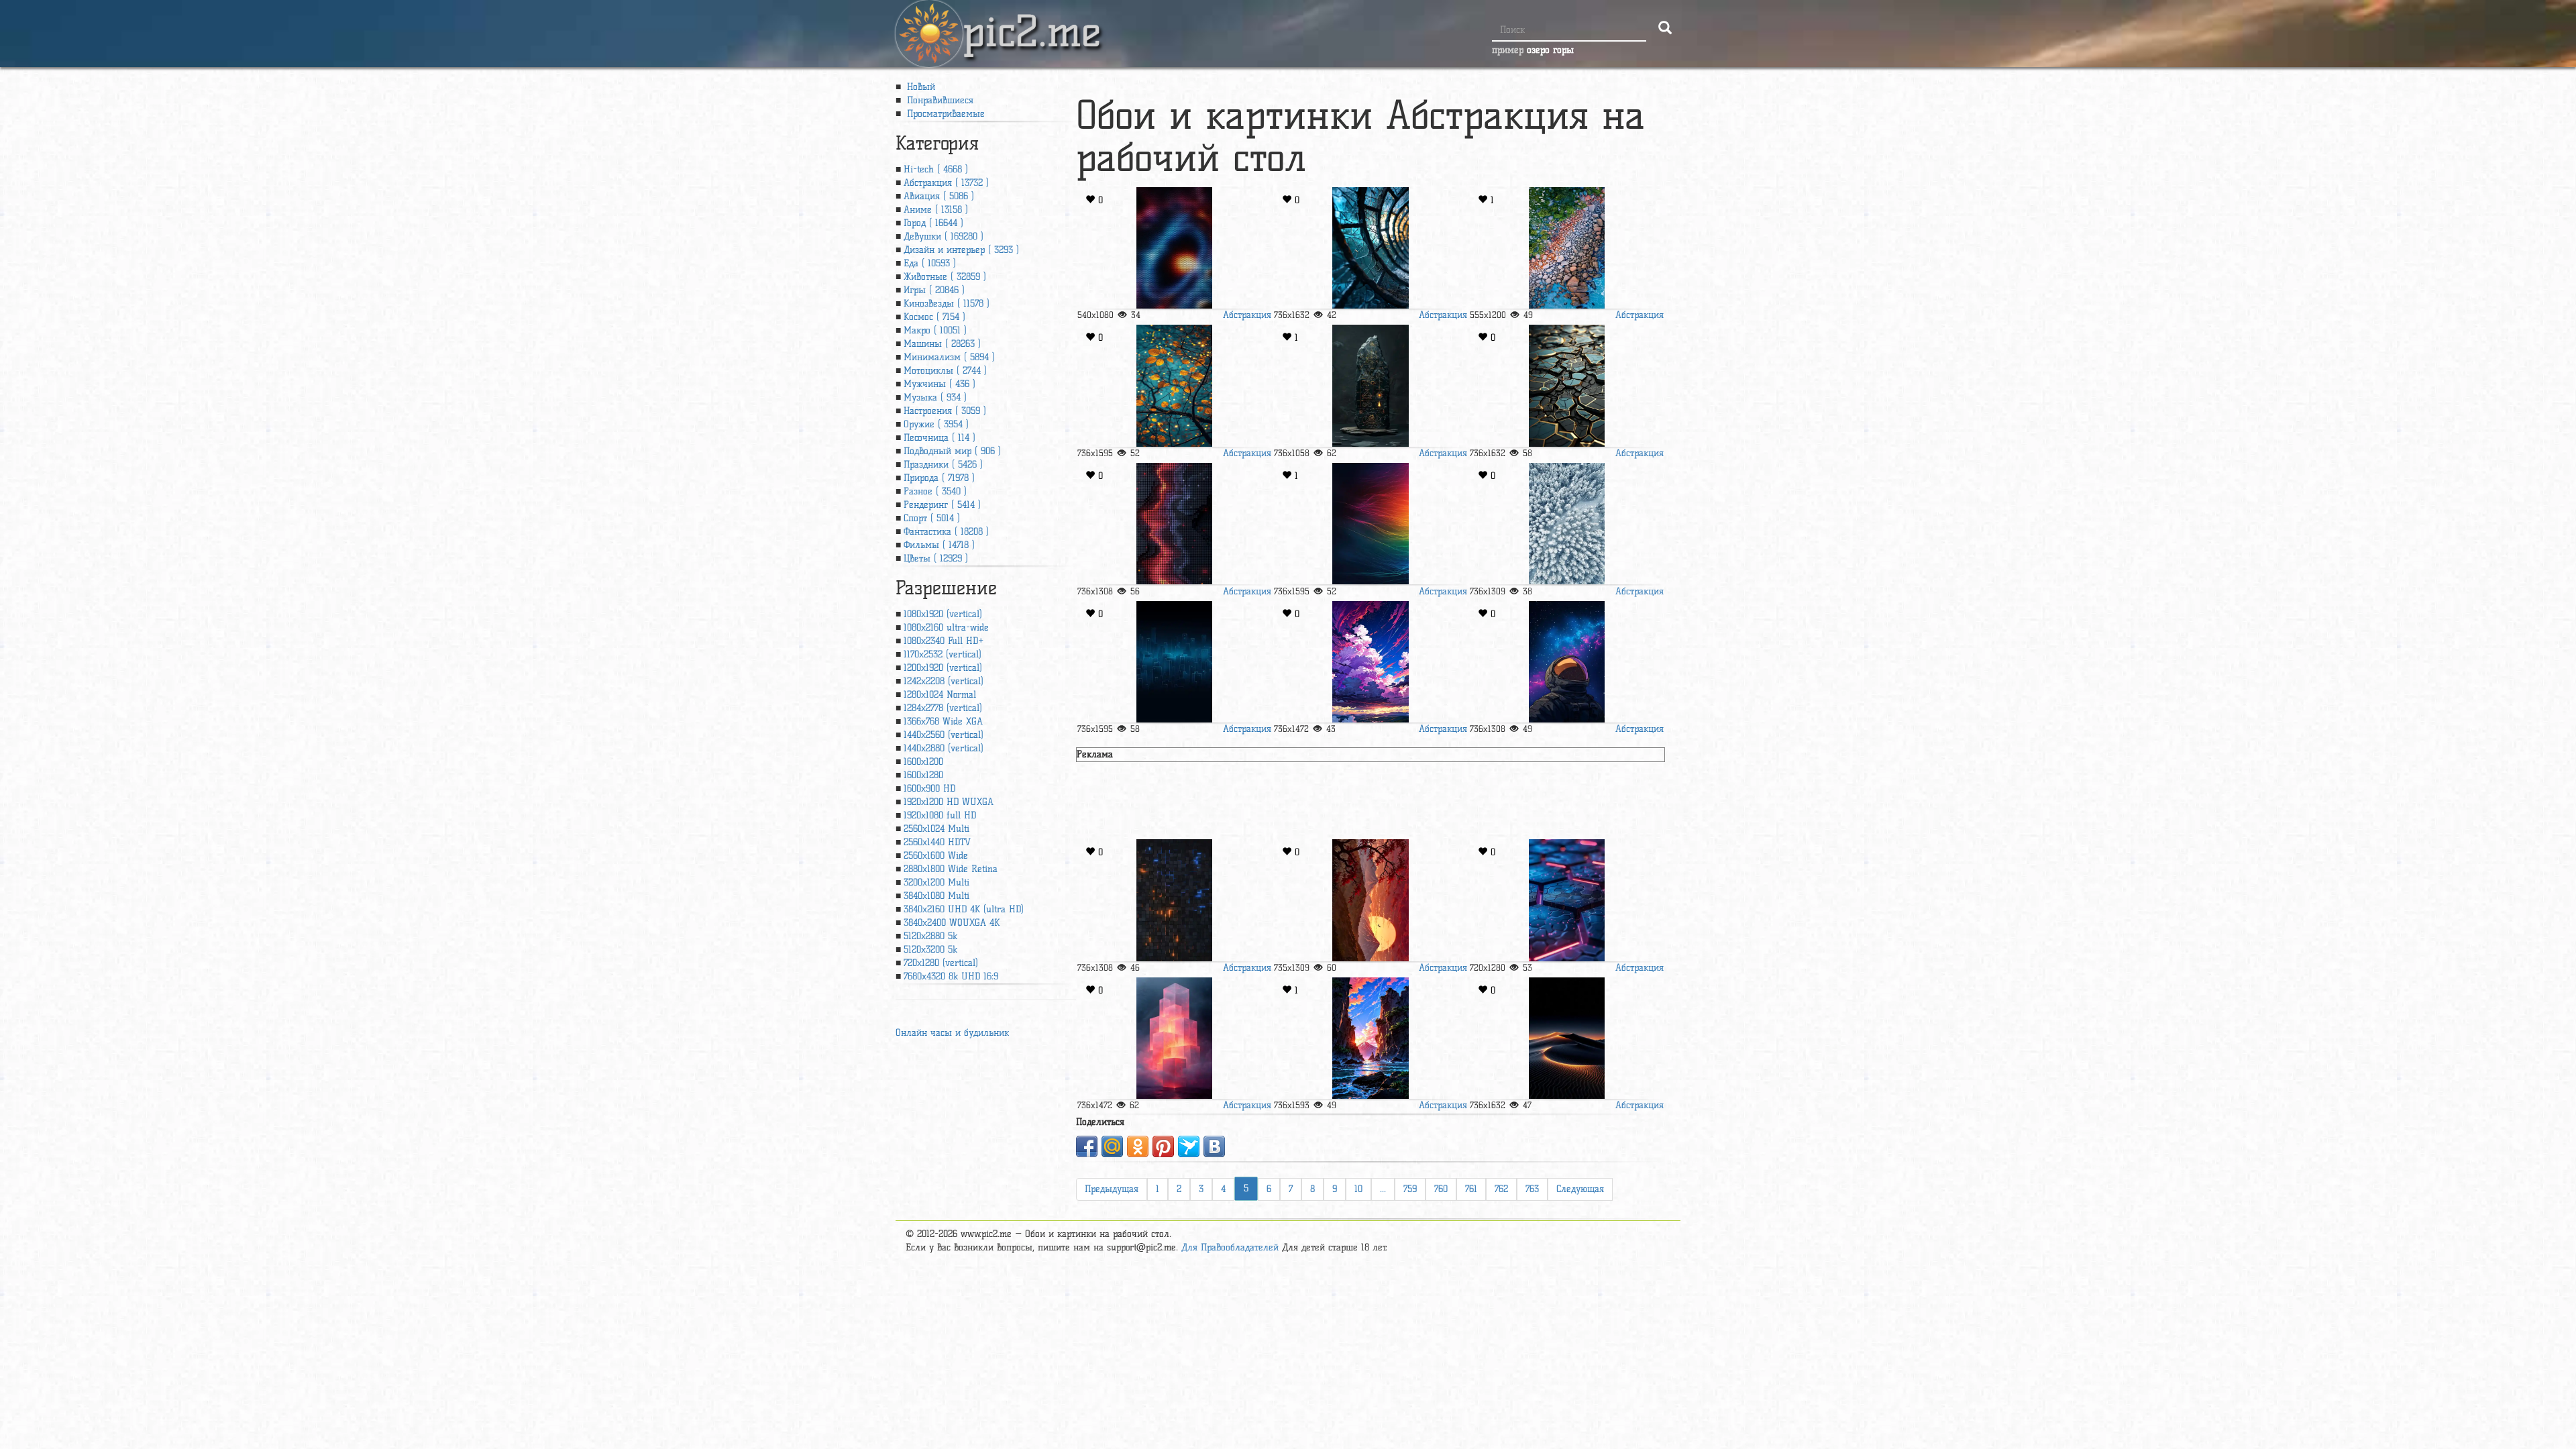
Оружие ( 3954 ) (936, 424)
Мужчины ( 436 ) (940, 384)
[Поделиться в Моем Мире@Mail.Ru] (1112, 1146)
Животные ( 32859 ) (945, 277)
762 (1501, 1189)
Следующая (1580, 1189)
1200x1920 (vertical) (943, 668)
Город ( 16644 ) (933, 223)
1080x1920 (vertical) (943, 614)
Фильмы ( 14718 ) (939, 545)
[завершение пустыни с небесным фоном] (1566, 1038)
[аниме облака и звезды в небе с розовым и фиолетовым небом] (1371, 662)
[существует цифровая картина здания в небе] (1174, 1038)
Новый (919, 87)
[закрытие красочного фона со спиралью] (1174, 248)
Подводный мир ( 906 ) (952, 451)
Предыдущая (1112, 1189)
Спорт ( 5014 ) (932, 518)
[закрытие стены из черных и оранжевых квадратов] (1174, 900)
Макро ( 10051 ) (935, 330)
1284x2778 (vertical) (943, 708)
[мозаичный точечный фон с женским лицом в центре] (1174, 524)
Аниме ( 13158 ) (936, 210)
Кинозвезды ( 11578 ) (947, 304)
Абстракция (1247, 315)
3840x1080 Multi (936, 896)
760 (1441, 1189)
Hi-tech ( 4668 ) (936, 169)
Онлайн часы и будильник (952, 1033)
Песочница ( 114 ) (940, 438)
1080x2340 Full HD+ (944, 641)
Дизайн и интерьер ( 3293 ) (961, 250)
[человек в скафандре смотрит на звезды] (1566, 662)
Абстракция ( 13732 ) (946, 183)
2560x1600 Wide (936, 856)
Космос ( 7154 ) (934, 317)
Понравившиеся (938, 100)
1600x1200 (923, 762)
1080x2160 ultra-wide (946, 628)
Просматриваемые (944, 114)
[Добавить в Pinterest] (1163, 1146)
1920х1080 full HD (940, 815)
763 (1532, 1189)
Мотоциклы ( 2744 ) (945, 371)
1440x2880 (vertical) (944, 748)
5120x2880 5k (930, 936)
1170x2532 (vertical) (943, 654)
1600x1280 (923, 775)
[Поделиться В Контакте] (1214, 1146)
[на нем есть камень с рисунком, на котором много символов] (1371, 385)
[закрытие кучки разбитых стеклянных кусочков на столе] (1566, 385)
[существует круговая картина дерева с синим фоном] (1371, 248)
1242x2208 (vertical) (944, 681)
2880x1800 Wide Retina (951, 869)
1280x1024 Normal (940, 695)
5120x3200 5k (930, 950)
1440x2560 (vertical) (944, 735)
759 (1410, 1189)
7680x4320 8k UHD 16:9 (951, 976)
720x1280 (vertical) (941, 963)
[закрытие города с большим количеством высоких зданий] (1174, 662)
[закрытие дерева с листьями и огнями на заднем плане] (1174, 385)
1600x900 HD (929, 789)
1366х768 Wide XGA (943, 721)
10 (1358, 1189)
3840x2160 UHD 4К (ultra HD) (964, 909)
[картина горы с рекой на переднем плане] (1371, 1038)
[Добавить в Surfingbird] (1189, 1146)
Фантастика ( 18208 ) (946, 532)
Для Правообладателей (1230, 1247)
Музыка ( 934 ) (935, 397)
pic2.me (1032, 19)
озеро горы (1550, 50)
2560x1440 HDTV (937, 842)
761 (1471, 1189)
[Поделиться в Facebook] (1087, 1146)
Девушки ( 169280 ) (944, 236)
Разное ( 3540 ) (935, 491)
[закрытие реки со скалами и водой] (1566, 248)
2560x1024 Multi (936, 829)
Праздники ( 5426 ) (943, 465)
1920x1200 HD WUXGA (949, 802)
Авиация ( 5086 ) (939, 196)
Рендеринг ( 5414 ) (942, 505)
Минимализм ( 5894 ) (949, 357)
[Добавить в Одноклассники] (1138, 1146)
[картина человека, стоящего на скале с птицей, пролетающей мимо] (1371, 900)
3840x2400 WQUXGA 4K (952, 923)
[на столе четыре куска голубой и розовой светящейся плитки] (1566, 900)
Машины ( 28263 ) (942, 344)
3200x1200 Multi (936, 882)
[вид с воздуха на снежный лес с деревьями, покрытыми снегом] (1566, 524)
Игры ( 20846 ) (934, 290)
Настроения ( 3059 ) (945, 411)
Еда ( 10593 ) (930, 263)
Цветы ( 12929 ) (936, 558)
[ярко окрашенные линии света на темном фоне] (1371, 524)
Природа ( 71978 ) (939, 478)
